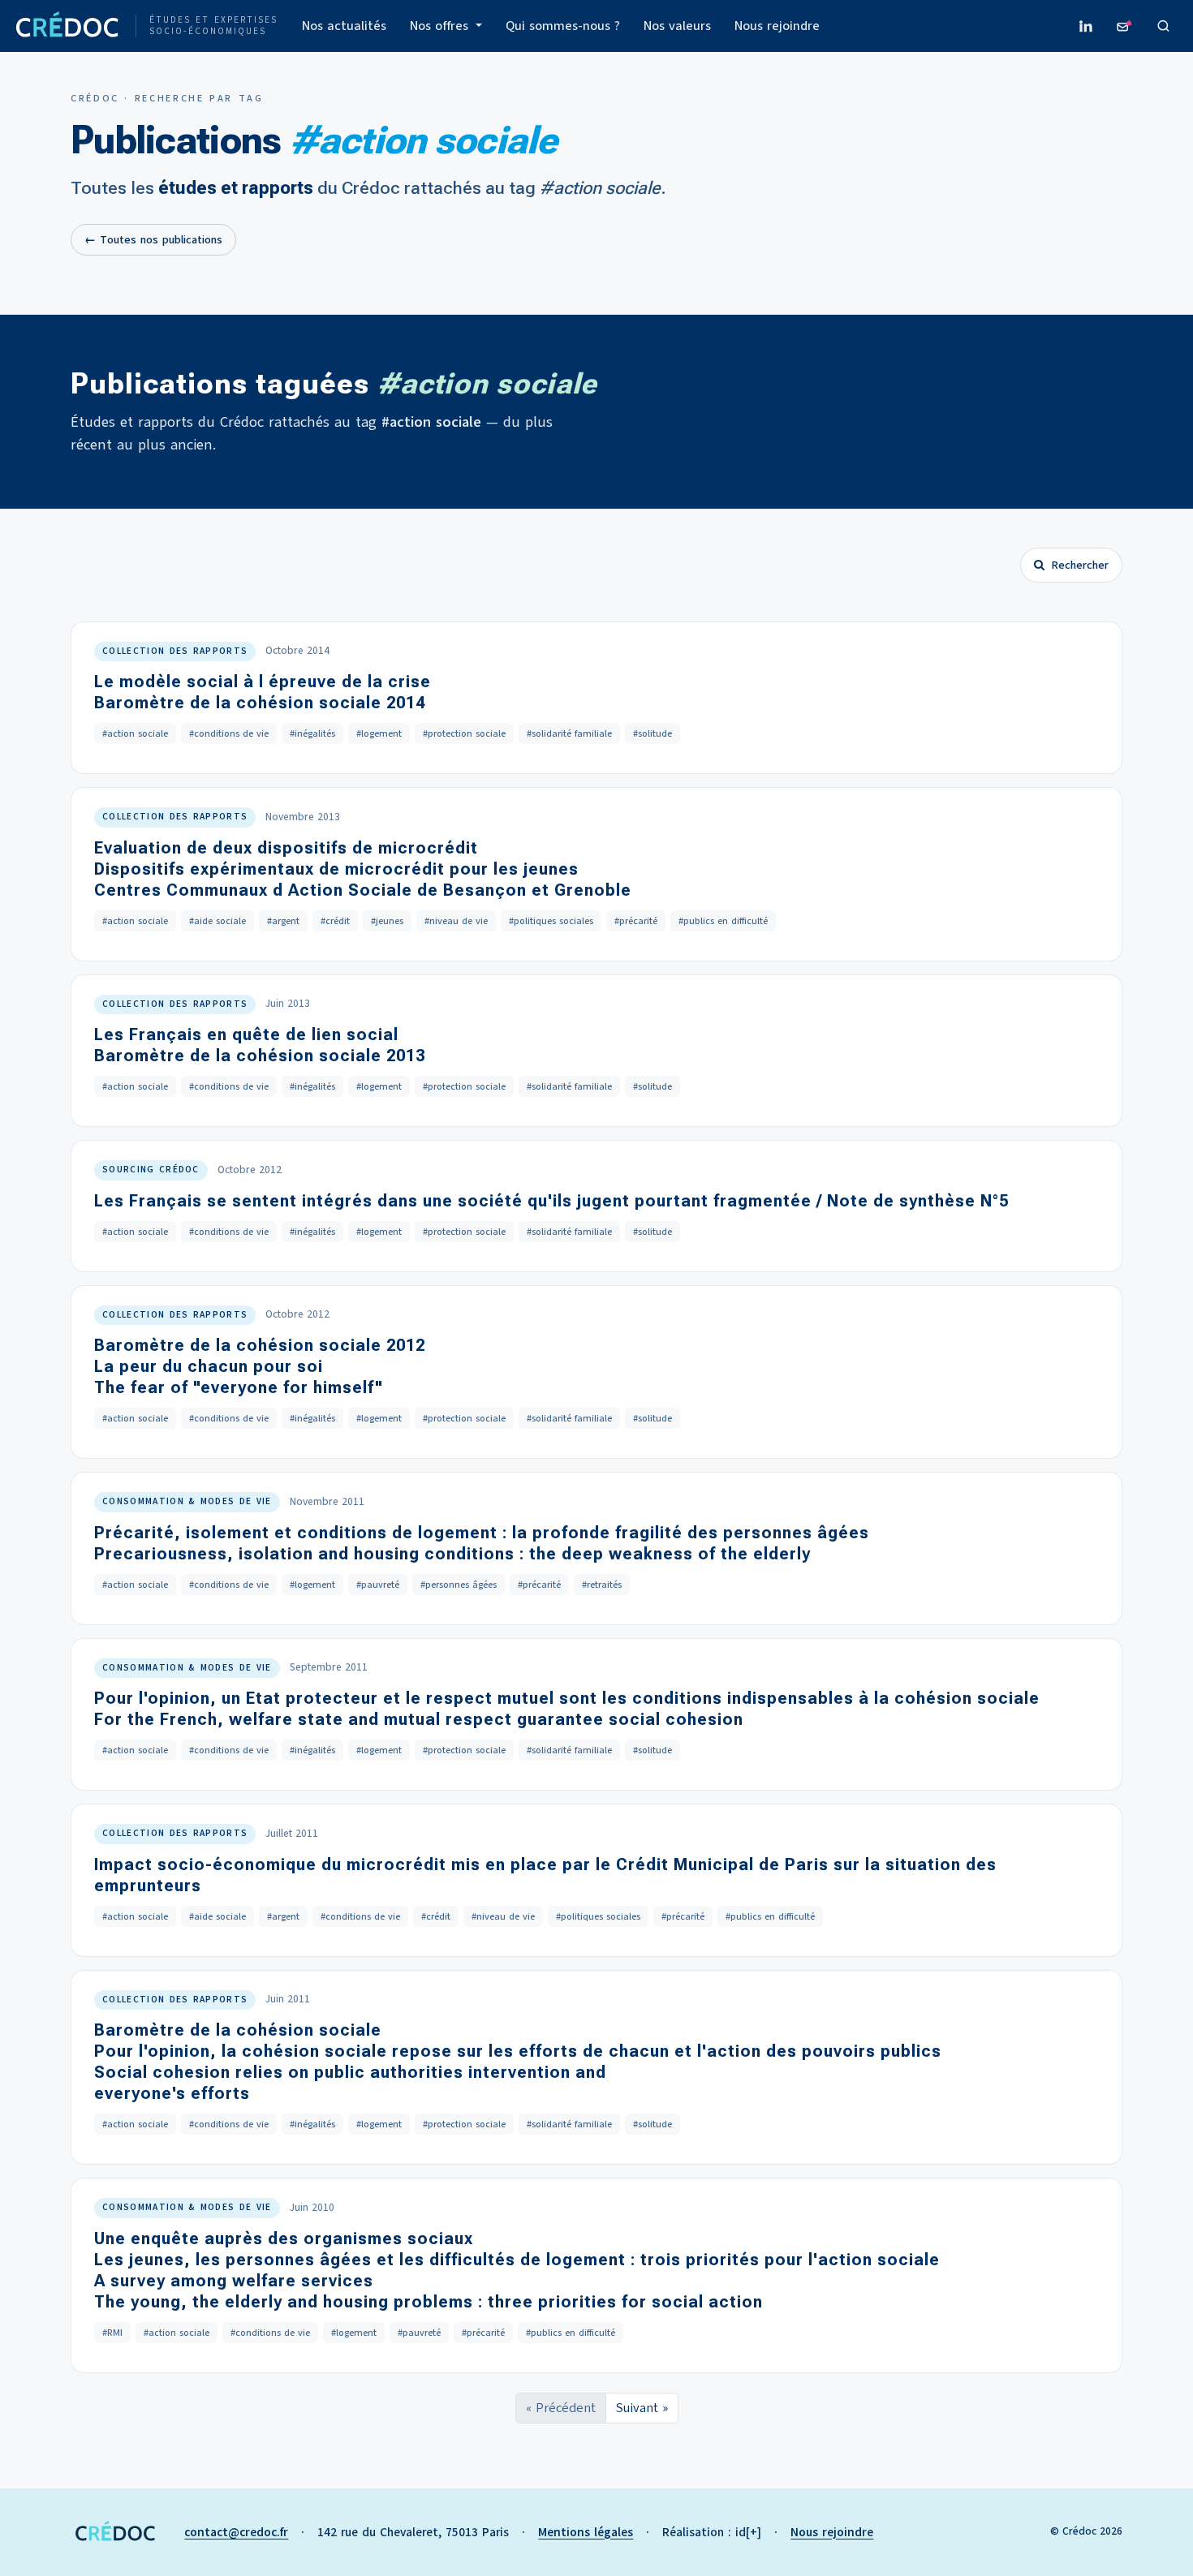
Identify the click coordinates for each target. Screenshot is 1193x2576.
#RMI (112, 2333)
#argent (283, 921)
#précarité (636, 921)
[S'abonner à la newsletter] (1125, 26)
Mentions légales (586, 2532)
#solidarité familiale (569, 733)
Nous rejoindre (777, 26)
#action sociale (135, 733)
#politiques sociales (551, 921)
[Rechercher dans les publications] (1164, 26)
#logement (379, 733)
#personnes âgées (459, 1585)
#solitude (652, 733)
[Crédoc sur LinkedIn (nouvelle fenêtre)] (1086, 26)
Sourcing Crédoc (151, 1170)
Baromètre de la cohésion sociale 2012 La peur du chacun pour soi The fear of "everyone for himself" (260, 1366)
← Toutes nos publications (153, 240)
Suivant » (642, 2408)
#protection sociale (464, 733)
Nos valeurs (677, 26)
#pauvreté (378, 1585)
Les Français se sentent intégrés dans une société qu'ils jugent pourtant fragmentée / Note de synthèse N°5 (551, 1201)
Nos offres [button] (441, 26)
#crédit (335, 921)
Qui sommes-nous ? (563, 26)
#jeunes (387, 921)
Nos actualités (344, 26)
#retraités (602, 1585)
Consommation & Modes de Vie (187, 1501)
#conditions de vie (229, 733)
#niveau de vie (456, 921)
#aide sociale (217, 921)
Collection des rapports (175, 651)
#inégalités (312, 733)
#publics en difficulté (723, 921)
